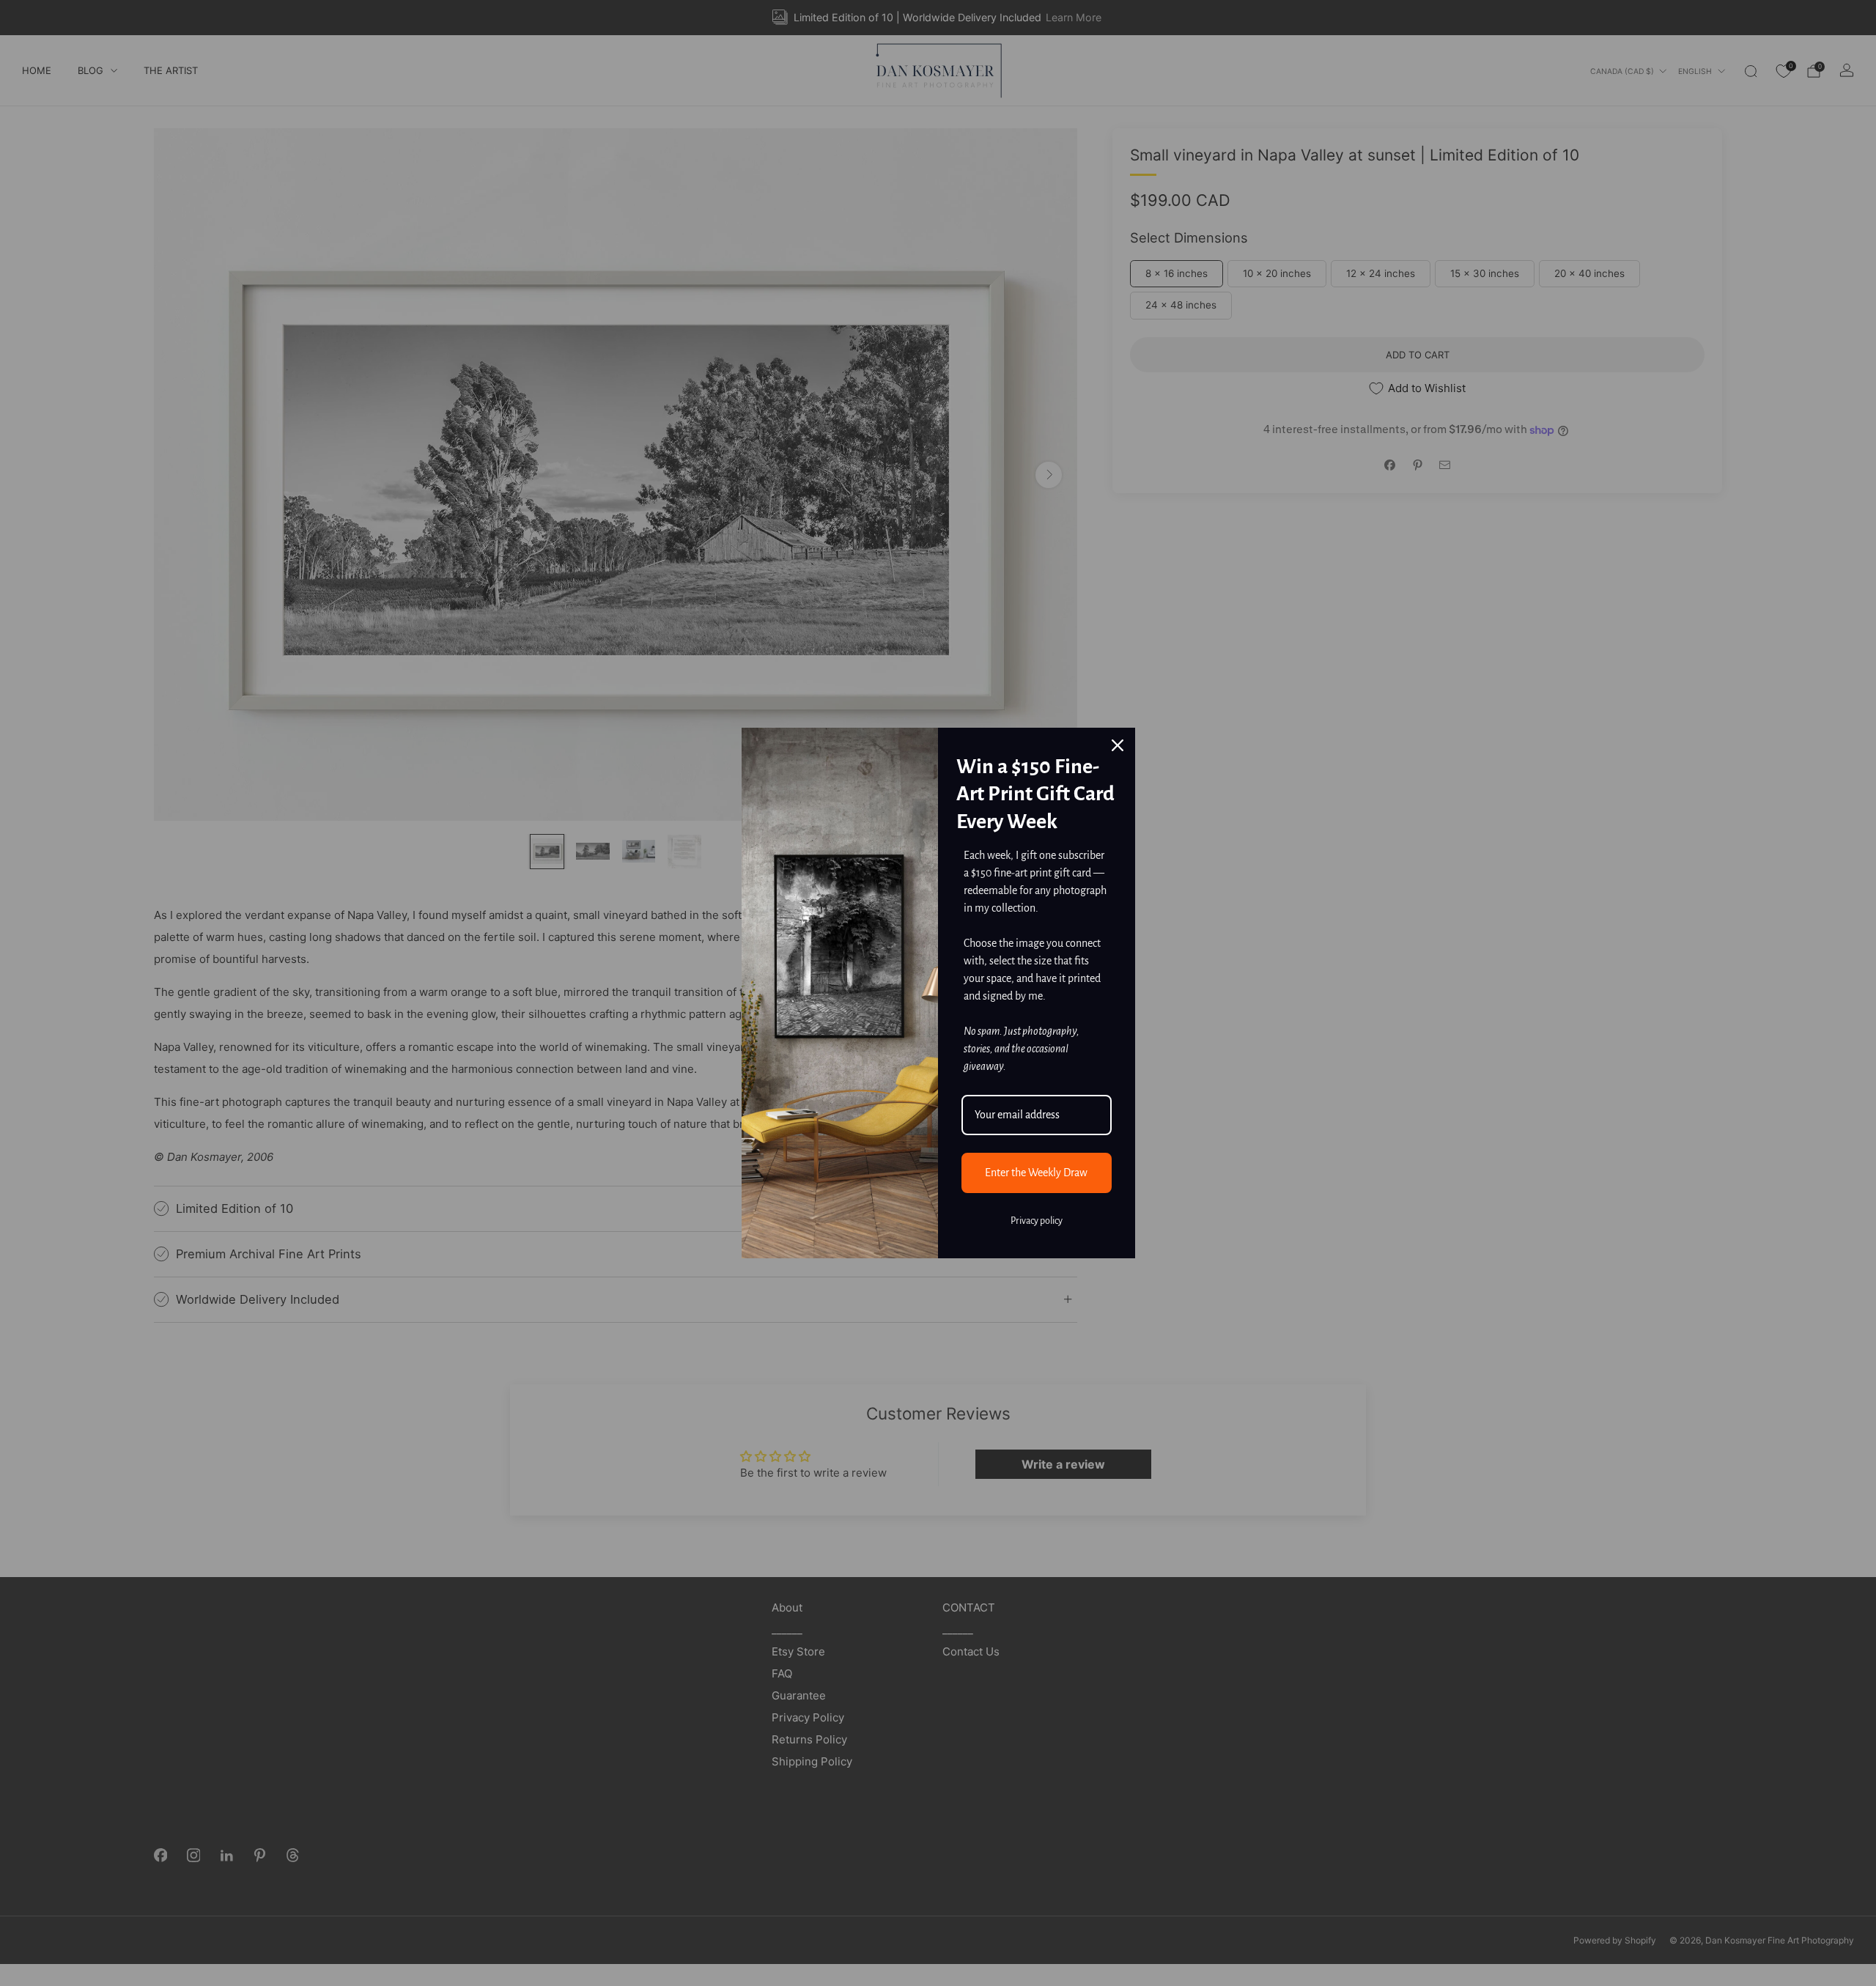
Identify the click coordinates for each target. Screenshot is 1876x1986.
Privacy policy (1037, 1221)
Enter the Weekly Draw (1036, 1173)
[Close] (1118, 745)
